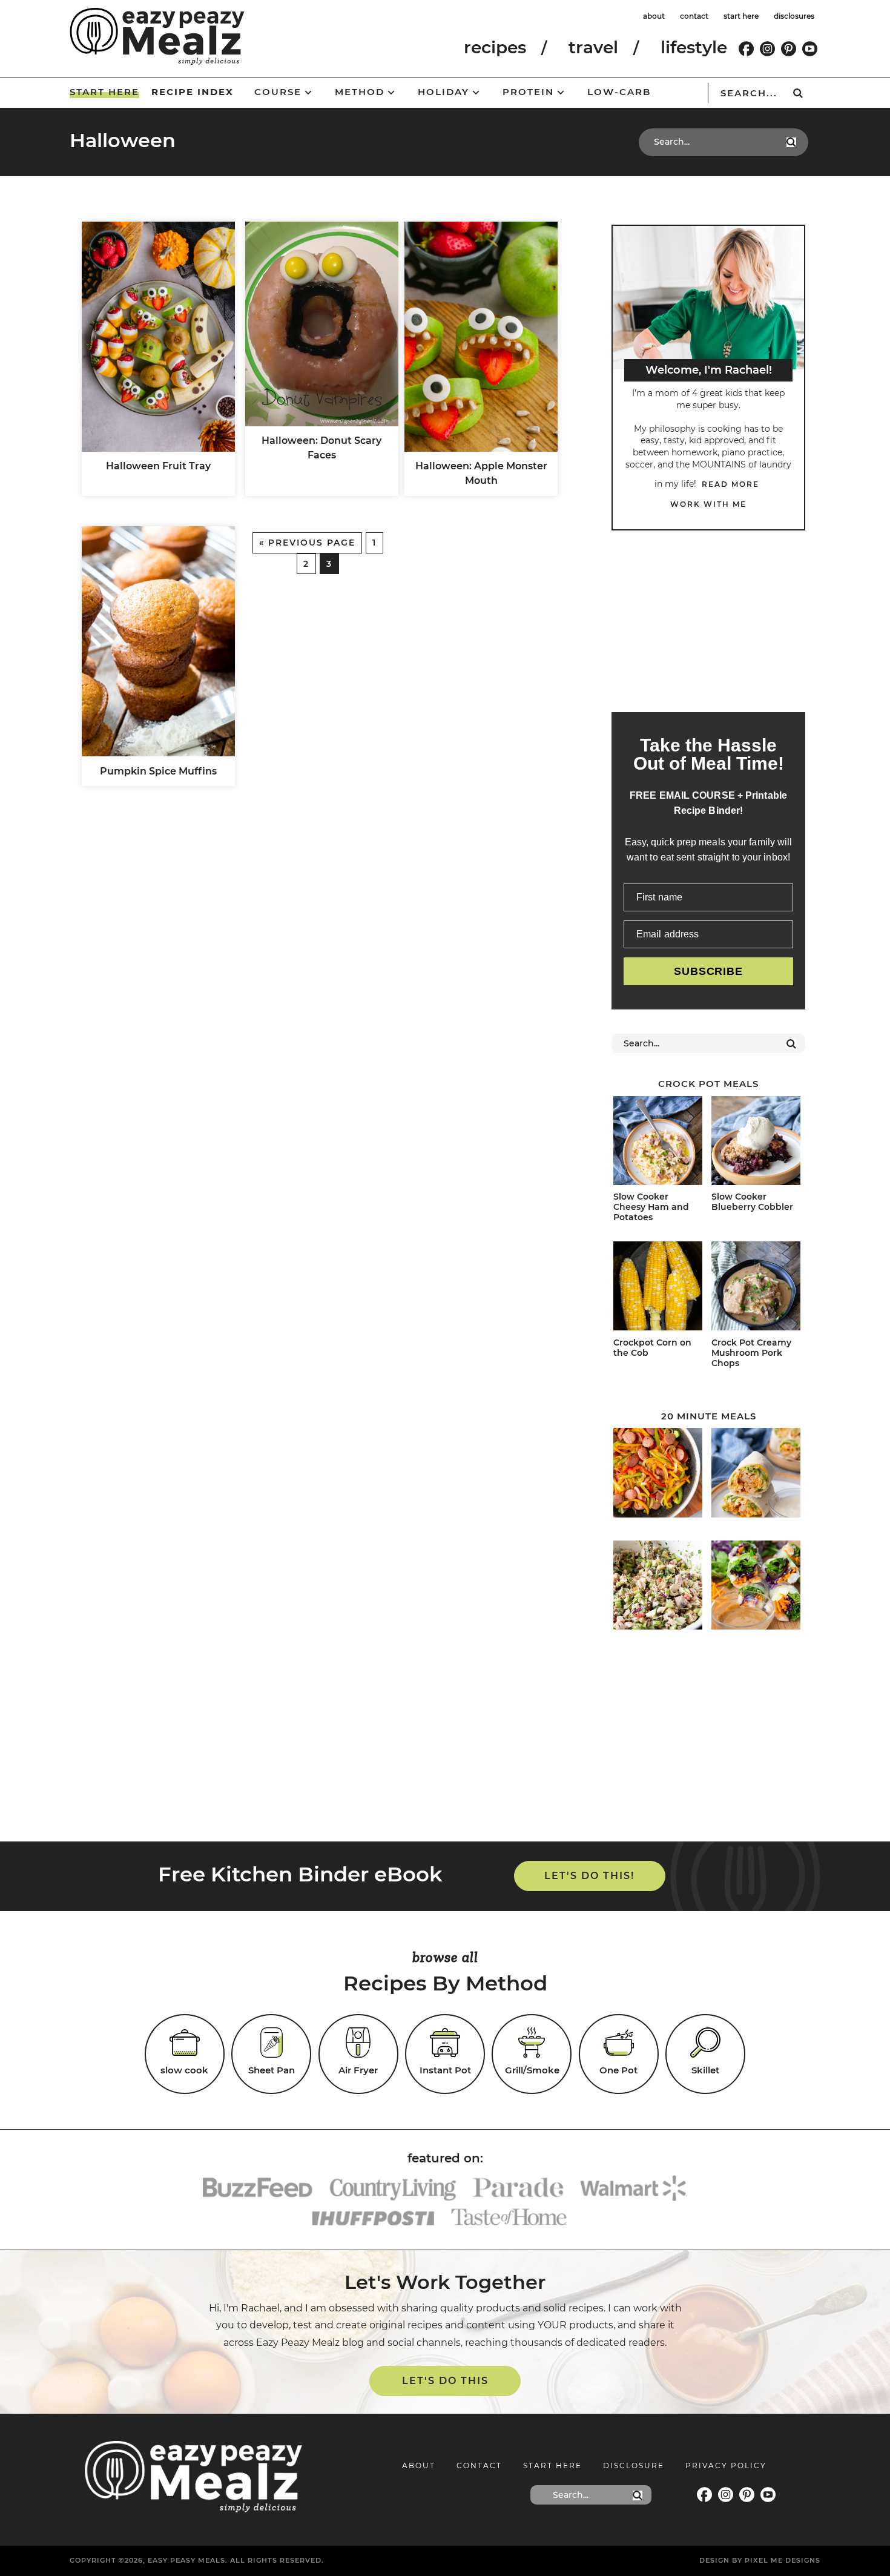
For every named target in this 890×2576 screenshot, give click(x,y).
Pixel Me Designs (783, 2560)
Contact (479, 2465)
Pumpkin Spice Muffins (158, 771)
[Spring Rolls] (756, 1587)
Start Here (552, 2465)
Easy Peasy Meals (157, 36)
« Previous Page (307, 543)
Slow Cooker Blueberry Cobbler (752, 1202)
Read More (730, 484)
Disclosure (634, 2465)
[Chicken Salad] (658, 1587)
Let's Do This (445, 2381)
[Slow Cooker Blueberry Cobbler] (756, 1143)
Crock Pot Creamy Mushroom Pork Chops (751, 1353)
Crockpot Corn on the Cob (652, 1348)
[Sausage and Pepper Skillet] (658, 1475)
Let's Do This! (589, 1876)
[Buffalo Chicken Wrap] (756, 1475)
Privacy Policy (726, 2465)
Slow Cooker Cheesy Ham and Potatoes (651, 1207)
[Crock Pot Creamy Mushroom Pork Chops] (756, 1288)
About (419, 2465)
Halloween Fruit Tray (158, 466)
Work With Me (708, 504)
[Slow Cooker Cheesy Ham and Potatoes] (658, 1143)
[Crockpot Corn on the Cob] (658, 1288)
